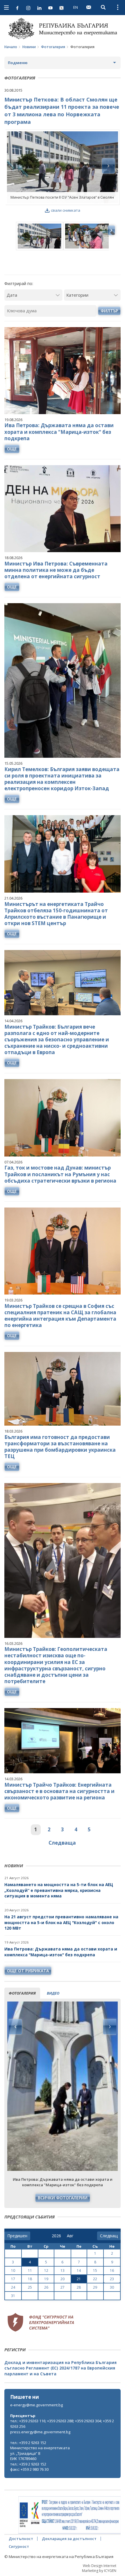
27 (63, 2287)
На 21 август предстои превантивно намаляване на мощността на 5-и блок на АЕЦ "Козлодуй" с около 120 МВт (61, 1922)
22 (95, 2279)
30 (112, 2287)
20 (63, 2279)
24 (13, 2287)
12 (46, 2270)
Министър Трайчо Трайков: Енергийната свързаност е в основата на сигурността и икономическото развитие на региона (59, 1791)
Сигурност (19, 2546)
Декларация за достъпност (69, 2539)
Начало (11, 47)
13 (63, 2270)
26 (46, 2287)
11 (30, 2270)
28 (79, 2287)
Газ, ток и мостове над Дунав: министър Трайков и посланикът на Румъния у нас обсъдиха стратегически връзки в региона (60, 1174)
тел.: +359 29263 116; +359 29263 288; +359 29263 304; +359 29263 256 (62, 2424)
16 (112, 2270)
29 (95, 2287)
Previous (15, 2027)
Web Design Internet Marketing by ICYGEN (99, 2568)
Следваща (62, 1843)
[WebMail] (89, 7)
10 (13, 2270)
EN (76, 7)
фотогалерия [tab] (22, 1993)
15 (95, 2270)
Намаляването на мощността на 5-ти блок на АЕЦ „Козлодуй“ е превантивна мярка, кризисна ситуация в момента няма (59, 1890)
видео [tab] (53, 1993)
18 (30, 2279)
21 (79, 2279)
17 (13, 2279)
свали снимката (66, 210)
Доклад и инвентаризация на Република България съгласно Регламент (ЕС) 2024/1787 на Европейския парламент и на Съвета (60, 2368)
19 (46, 2279)
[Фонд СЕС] (41, 2322)
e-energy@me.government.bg (36, 2405)
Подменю (18, 63)
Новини (29, 47)
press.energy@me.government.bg (40, 2432)
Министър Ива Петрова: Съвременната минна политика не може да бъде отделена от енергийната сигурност (56, 570)
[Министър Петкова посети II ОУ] (63, 167)
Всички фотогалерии (63, 2198)
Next (110, 2027)
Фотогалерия (53, 47)
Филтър (109, 311)
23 (112, 2279)
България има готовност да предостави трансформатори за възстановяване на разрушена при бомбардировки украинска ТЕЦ (60, 1447)
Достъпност (21, 2539)
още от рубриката (28, 1971)
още (12, 449)
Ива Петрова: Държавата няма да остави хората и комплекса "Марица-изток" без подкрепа (61, 1952)
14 (79, 2270)
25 (30, 2287)
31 (13, 2296)
